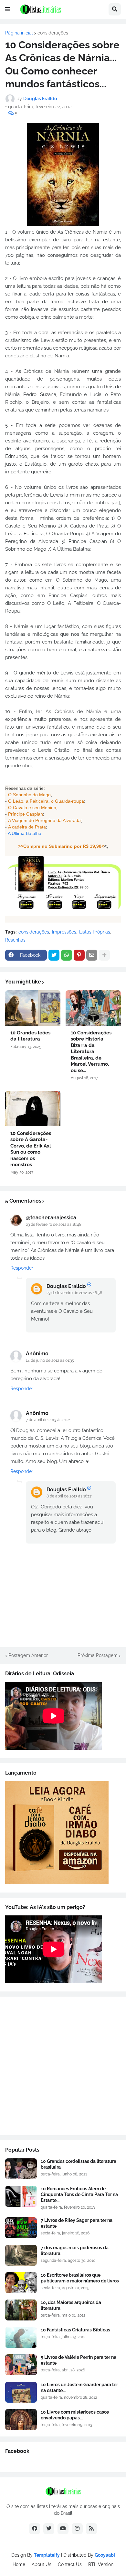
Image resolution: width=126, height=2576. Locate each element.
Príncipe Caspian (26, 814)
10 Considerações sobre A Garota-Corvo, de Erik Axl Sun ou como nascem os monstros (31, 1149)
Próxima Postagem (98, 1655)
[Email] (92, 955)
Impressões (64, 932)
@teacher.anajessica (51, 1218)
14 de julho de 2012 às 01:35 (50, 1361)
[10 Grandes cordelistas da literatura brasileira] (21, 2169)
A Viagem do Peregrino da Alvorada (44, 820)
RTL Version (101, 2564)
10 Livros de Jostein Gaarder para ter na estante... (79, 2387)
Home (19, 2564)
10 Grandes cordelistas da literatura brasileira (79, 2164)
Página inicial (19, 33)
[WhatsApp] (67, 955)
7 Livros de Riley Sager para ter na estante (77, 2223)
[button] (8, 9)
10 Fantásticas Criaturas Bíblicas (75, 2330)
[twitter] (49, 2529)
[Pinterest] (79, 955)
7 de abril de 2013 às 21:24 (48, 1420)
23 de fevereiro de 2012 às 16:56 (74, 1293)
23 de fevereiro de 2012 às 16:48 (54, 1225)
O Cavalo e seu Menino (32, 808)
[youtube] (63, 2529)
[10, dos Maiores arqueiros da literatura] (21, 2310)
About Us (42, 2564)
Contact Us (70, 2564)
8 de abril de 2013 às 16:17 (69, 1496)
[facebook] (35, 2529)
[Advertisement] (63, 2066)
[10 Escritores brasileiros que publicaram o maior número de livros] (21, 2283)
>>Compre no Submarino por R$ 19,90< (61, 846)
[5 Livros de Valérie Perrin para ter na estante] (21, 2365)
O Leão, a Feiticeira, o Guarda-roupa (46, 801)
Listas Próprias (95, 932)
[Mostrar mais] (104, 955)
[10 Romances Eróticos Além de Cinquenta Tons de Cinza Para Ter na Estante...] (21, 2196)
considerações (53, 33)
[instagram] (77, 2529)
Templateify (47, 2555)
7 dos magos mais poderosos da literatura (75, 2251)
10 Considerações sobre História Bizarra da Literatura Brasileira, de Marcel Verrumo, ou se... (91, 1052)
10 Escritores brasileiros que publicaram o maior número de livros (80, 2278)
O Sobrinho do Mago (29, 795)
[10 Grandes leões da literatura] (33, 1008)
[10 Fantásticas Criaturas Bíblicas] (21, 2337)
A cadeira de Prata (27, 827)
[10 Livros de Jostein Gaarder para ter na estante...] (21, 2392)
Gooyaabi (105, 2555)
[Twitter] (54, 955)
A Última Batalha (25, 833)
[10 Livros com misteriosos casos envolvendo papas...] (21, 2420)
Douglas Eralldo (66, 1286)
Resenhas (15, 940)
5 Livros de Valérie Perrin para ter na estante (79, 2360)
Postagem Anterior (28, 1655)
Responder (22, 1268)
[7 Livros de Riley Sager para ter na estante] (21, 2228)
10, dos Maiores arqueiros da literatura (71, 2305)
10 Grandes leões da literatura (30, 1036)
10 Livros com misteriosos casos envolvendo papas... (75, 2415)
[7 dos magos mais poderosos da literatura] (21, 2255)
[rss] (91, 2529)
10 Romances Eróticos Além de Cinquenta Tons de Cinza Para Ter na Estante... (79, 2194)
